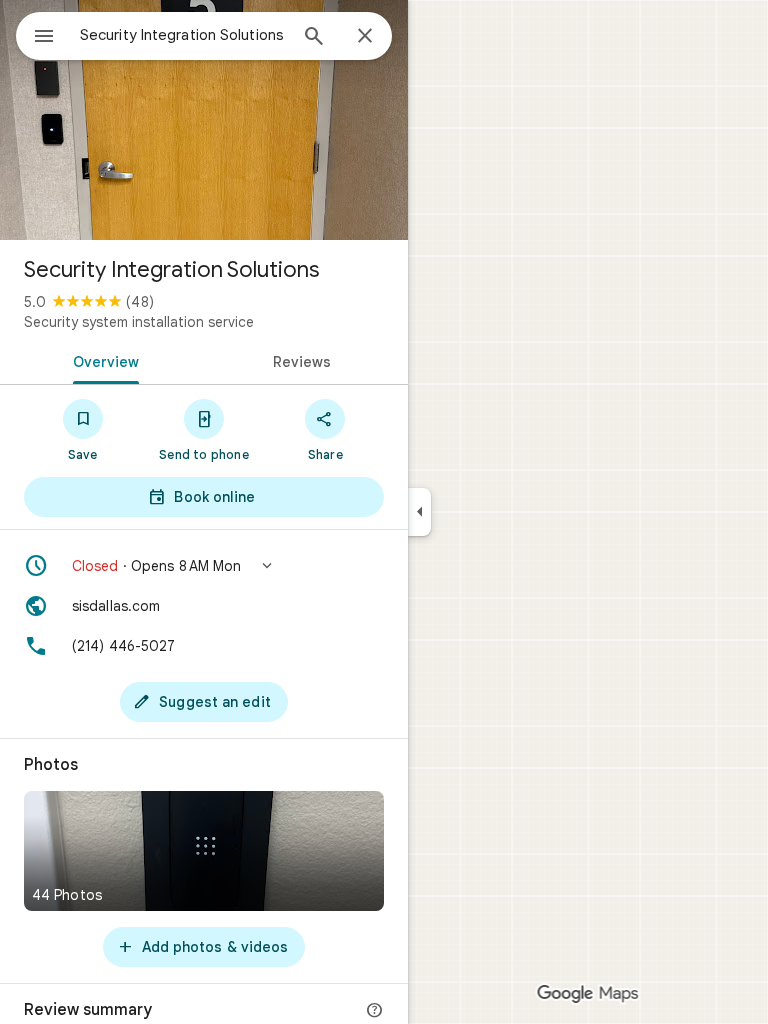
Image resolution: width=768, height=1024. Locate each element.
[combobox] (183, 35)
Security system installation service (139, 322)
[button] (204, 566)
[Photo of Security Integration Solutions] (204, 120)
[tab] (102, 360)
